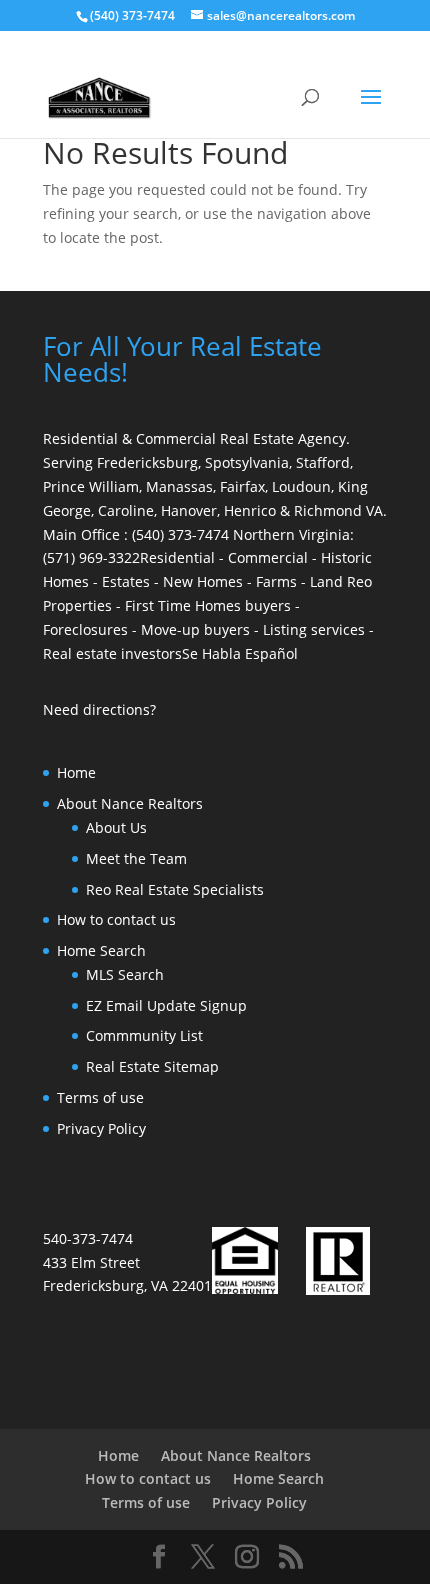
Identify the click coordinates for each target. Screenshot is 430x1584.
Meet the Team (136, 858)
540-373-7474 (88, 1238)
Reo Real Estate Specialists (175, 889)
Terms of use (100, 1097)
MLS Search (125, 974)
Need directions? (99, 709)
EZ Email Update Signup (166, 1005)
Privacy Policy (101, 1128)
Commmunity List (144, 1035)
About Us (116, 827)
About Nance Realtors (130, 803)
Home (76, 772)
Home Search (101, 950)
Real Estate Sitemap (152, 1066)
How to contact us (116, 919)
